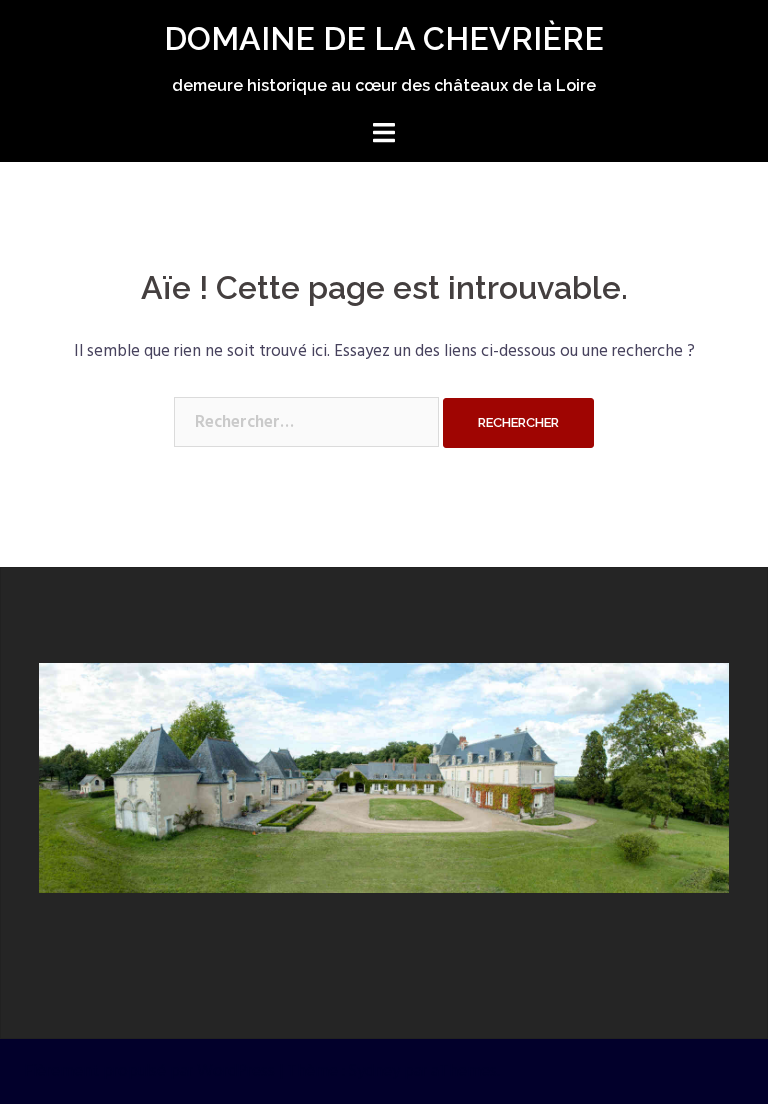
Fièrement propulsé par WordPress (149, 1071)
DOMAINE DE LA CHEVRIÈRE (384, 38)
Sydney (374, 1071)
